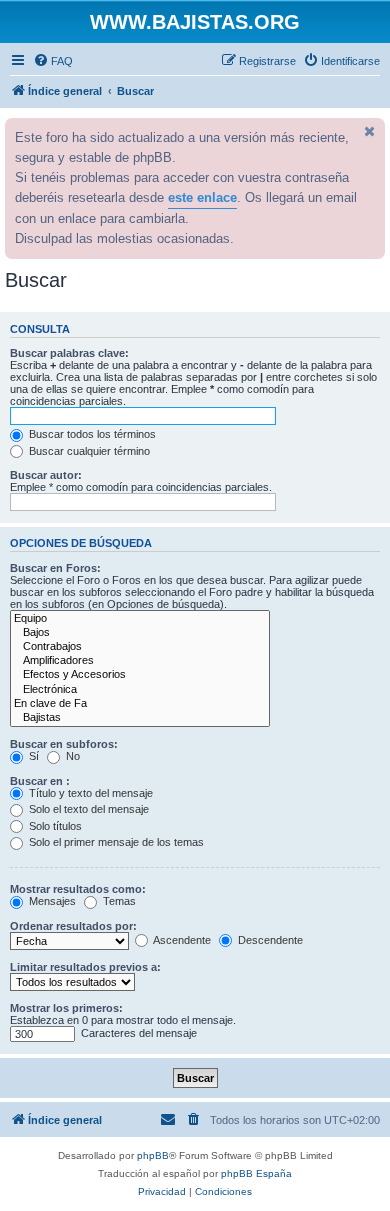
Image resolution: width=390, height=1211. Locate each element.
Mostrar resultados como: (78, 889)
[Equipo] (140, 619)
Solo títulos (54, 826)
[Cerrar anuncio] (368, 131)
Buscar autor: (46, 475)
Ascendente (181, 940)
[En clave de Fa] (140, 704)
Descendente (269, 940)
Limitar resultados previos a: (85, 967)
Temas (118, 901)
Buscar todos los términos (91, 434)
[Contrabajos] (140, 647)
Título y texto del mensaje (89, 793)
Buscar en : (40, 781)
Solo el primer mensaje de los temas (115, 842)
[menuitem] (53, 61)
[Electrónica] (140, 690)
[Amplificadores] (140, 661)
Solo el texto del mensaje (87, 809)
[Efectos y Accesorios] (140, 675)
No (71, 756)
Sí (32, 756)
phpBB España (256, 1173)
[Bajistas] (140, 718)
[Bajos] (140, 633)
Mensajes (51, 901)
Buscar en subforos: (64, 744)
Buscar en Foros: (55, 568)
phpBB (153, 1155)
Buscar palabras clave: (69, 353)
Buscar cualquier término (88, 451)
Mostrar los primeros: (66, 1008)
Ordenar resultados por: (73, 926)
